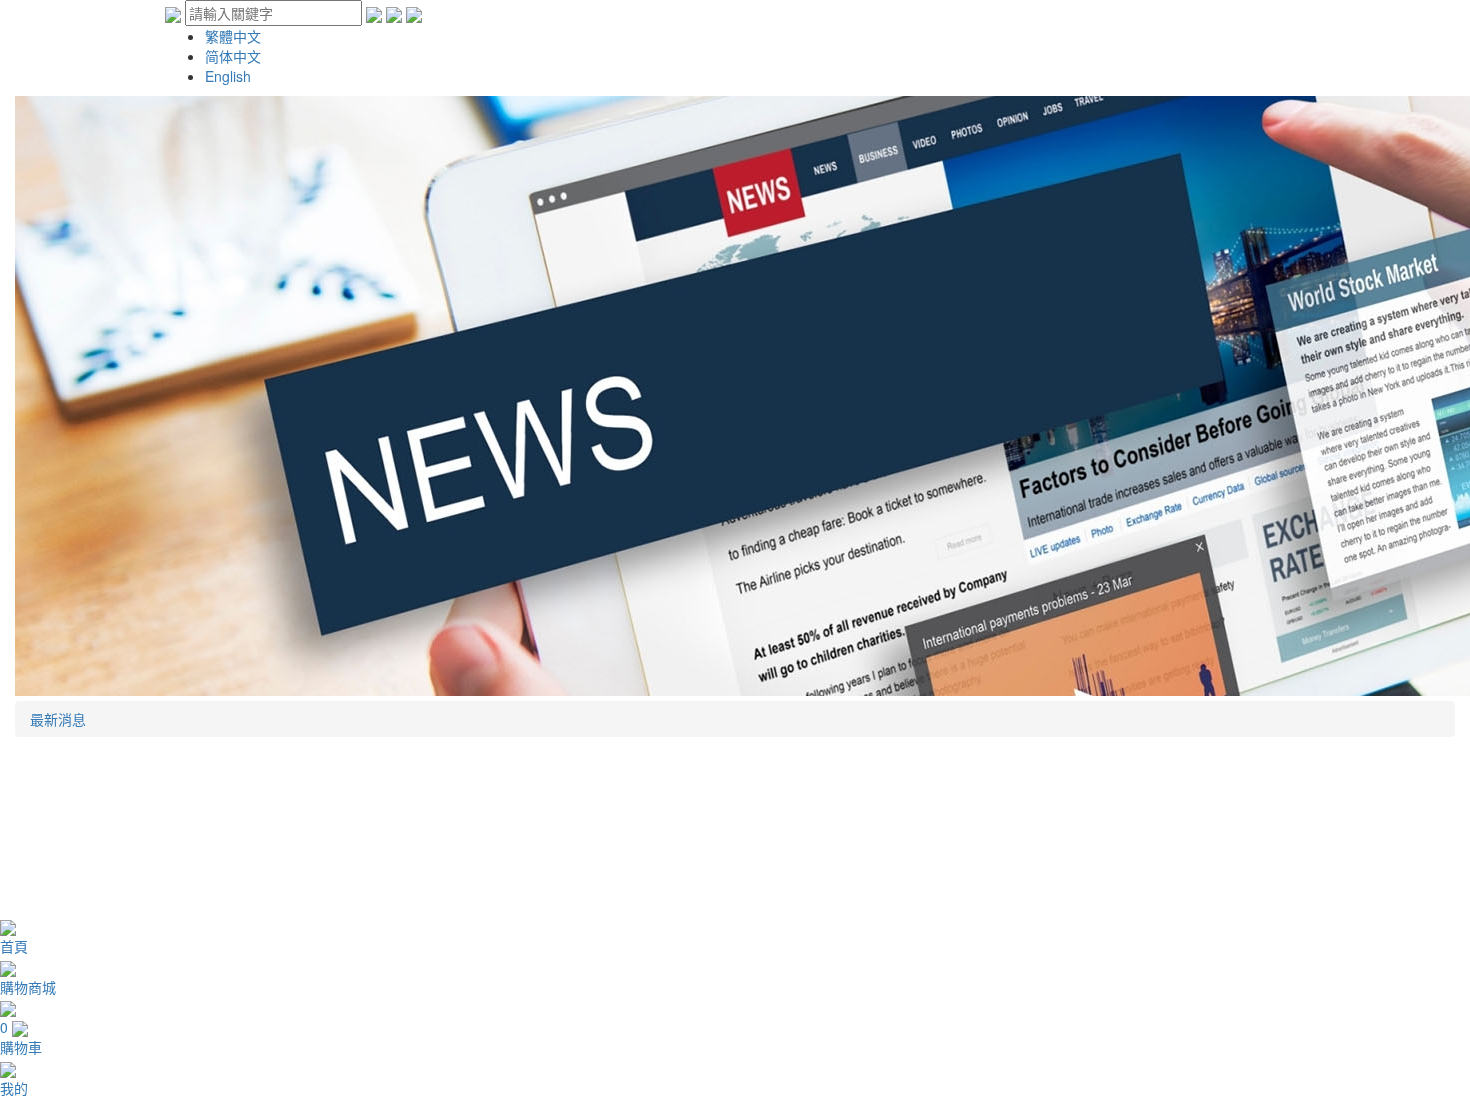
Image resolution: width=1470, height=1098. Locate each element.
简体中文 (233, 56)
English (228, 76)
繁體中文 (233, 36)
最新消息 (58, 719)
